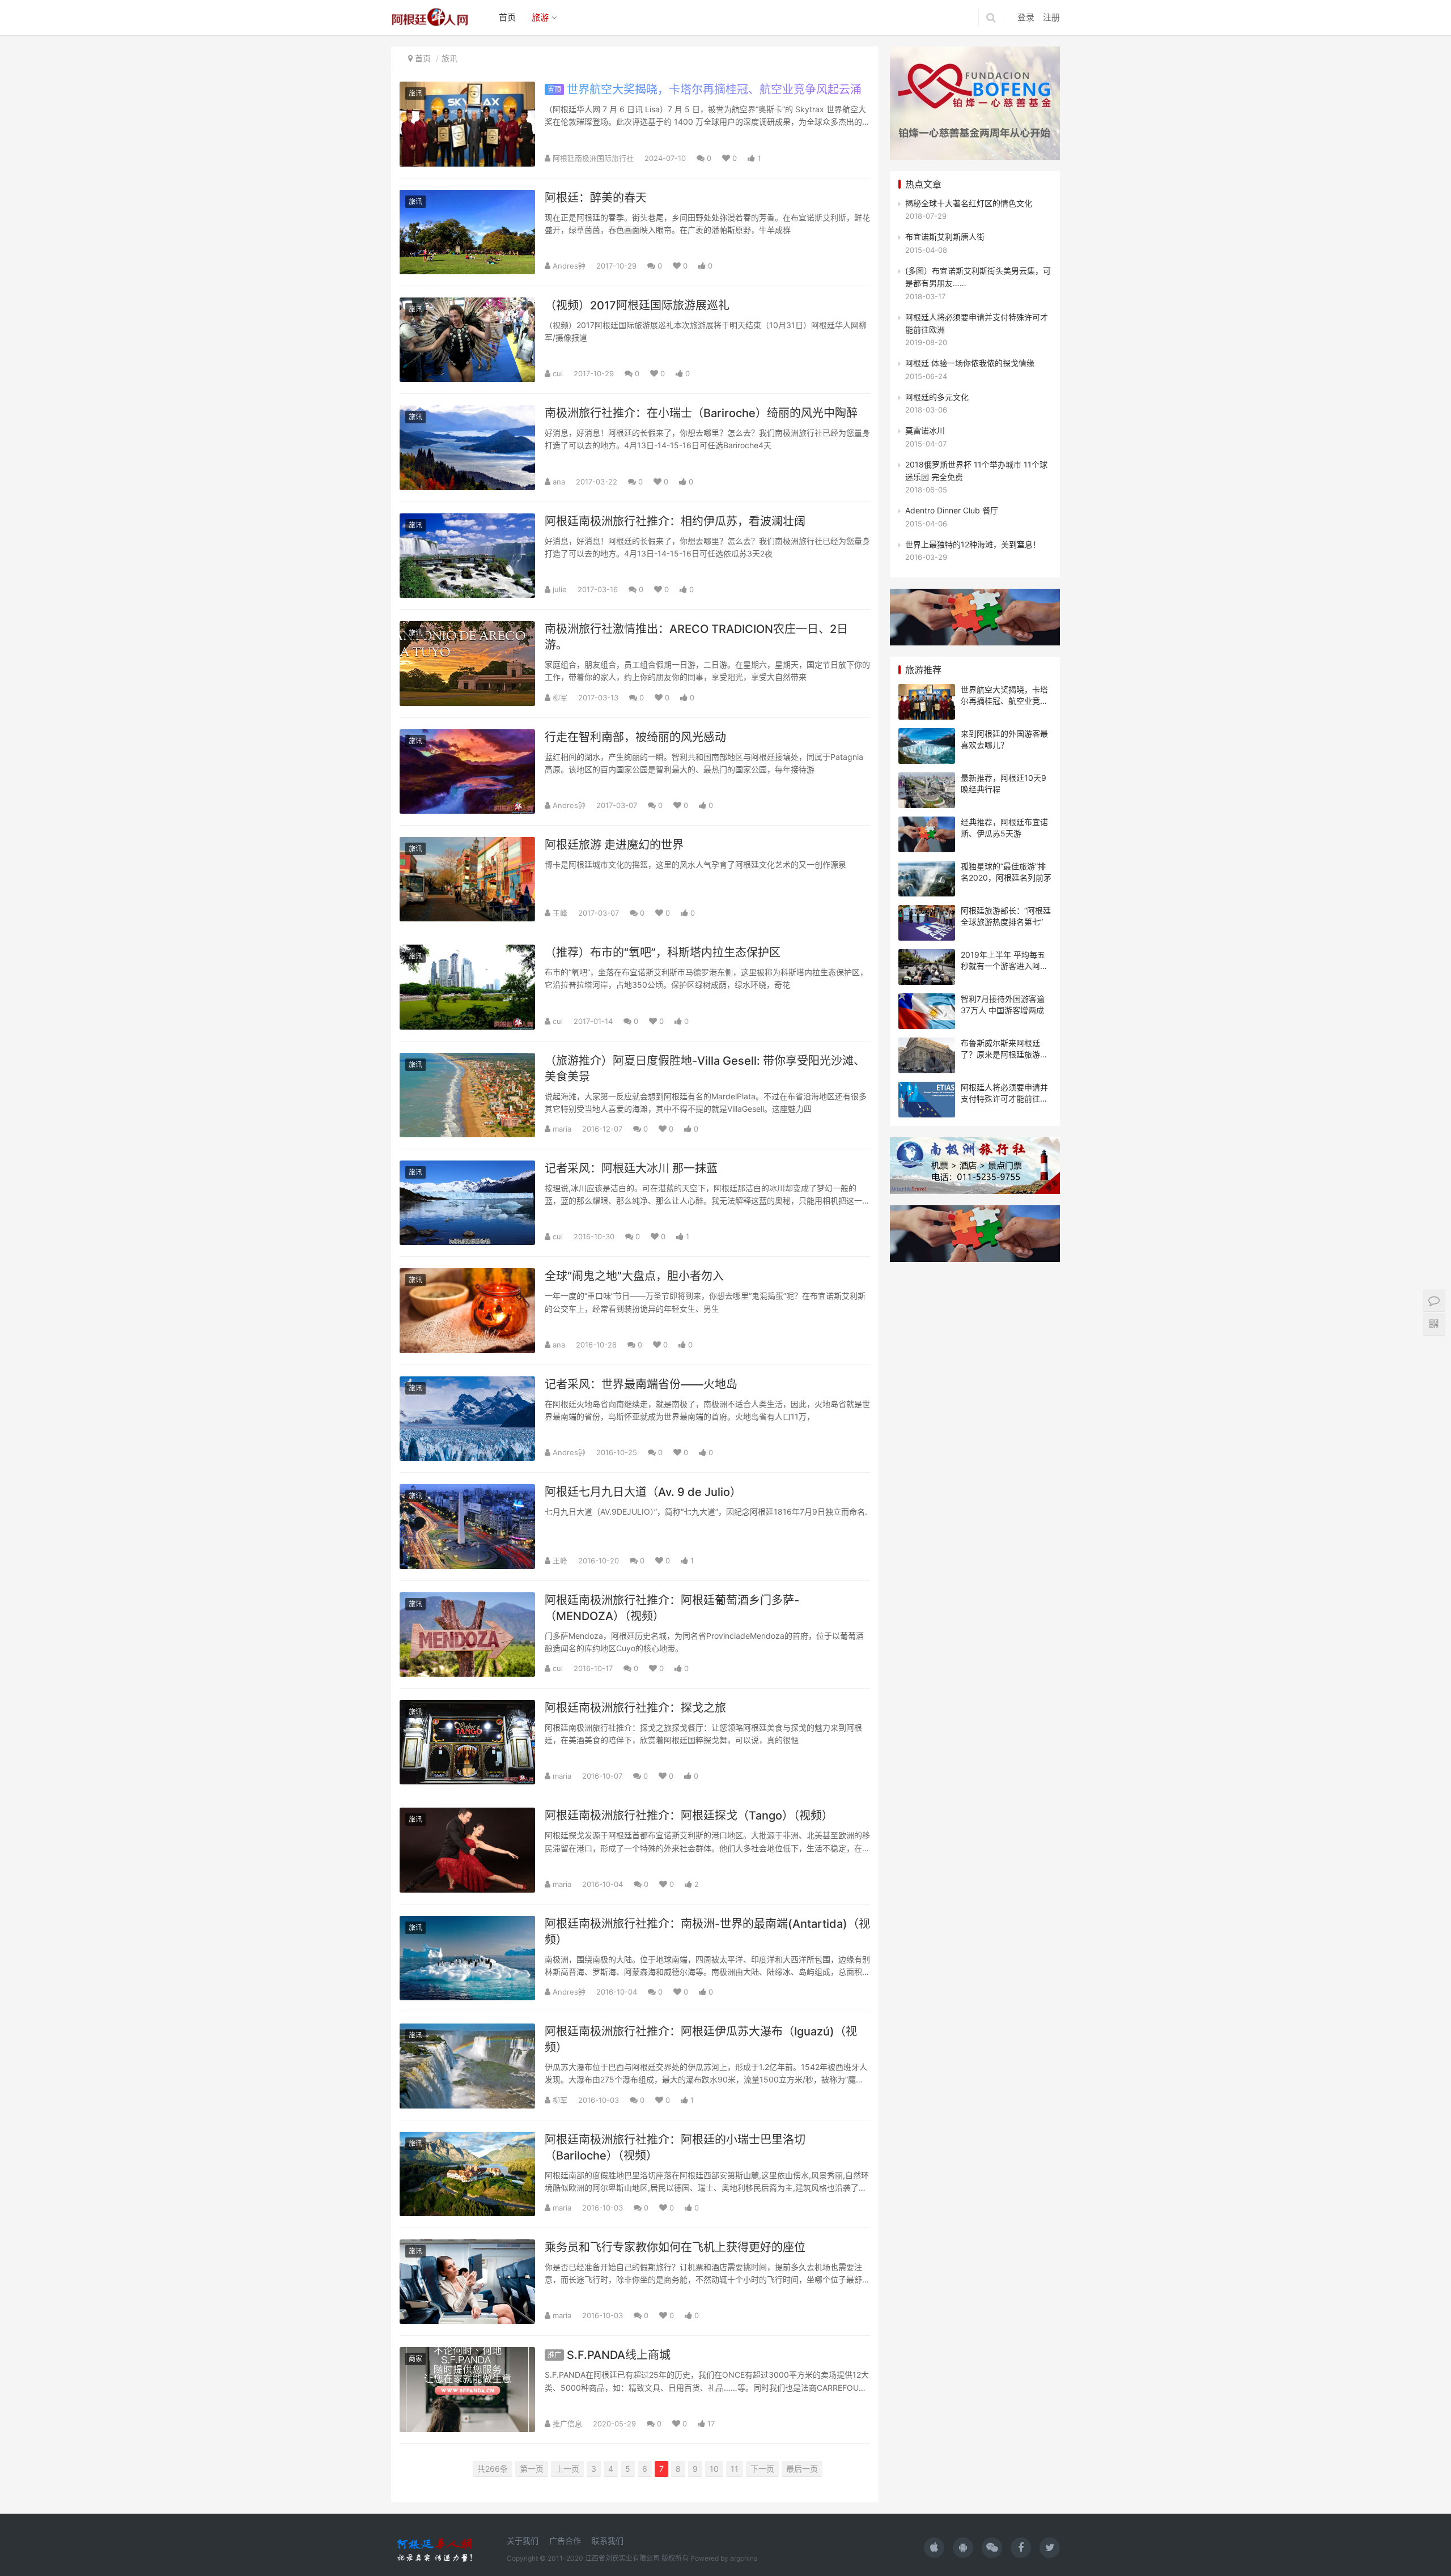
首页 (507, 17)
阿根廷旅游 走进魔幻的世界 (614, 845)
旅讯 (449, 58)
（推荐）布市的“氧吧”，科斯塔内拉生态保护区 (663, 953)
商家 (415, 2359)
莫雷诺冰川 (925, 430)
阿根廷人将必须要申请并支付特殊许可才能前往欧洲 (977, 323)
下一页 (762, 2469)
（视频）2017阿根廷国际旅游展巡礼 (637, 305)
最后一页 (802, 2469)
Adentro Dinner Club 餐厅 (952, 510)
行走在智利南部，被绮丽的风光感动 (635, 737)
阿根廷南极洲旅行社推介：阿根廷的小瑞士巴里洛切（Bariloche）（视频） (675, 2148)
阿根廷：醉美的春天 (596, 198)
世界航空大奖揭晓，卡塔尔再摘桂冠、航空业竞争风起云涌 (705, 90)
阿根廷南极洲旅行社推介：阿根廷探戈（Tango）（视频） (689, 1816)
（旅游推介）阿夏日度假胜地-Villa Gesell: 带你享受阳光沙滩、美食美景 (705, 1069)
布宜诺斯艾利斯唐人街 (945, 237)
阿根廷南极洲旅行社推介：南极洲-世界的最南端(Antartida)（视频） (707, 1932)
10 (714, 2469)
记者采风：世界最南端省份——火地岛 (641, 1384)
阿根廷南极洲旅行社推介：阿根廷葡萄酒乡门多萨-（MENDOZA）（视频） (672, 1608)
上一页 (567, 2469)
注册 (1051, 17)
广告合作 (565, 2541)
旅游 (540, 17)
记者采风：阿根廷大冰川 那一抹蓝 (631, 1168)
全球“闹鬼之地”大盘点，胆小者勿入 (634, 1276)
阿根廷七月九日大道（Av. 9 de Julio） (643, 1492)
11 (735, 2469)
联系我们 (608, 2541)
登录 (1026, 17)
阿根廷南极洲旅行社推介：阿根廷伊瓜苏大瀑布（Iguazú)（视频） (701, 2039)
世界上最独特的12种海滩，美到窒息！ (973, 544)
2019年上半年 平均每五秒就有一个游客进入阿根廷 (1004, 966)
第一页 (532, 2469)
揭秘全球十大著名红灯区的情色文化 (969, 203)
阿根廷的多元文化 (937, 397)
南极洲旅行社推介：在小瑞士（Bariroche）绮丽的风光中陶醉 (701, 413)
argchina (744, 2558)
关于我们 (523, 2541)
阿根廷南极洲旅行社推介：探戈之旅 (635, 1708)
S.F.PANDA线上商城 (609, 2355)
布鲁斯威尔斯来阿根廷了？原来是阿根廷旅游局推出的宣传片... (1004, 1054)
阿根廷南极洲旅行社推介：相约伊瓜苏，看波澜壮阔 (675, 521)
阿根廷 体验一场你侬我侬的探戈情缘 (970, 363)
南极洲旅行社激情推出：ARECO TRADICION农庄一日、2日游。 (696, 637)
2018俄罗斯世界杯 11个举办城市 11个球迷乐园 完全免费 (976, 471)
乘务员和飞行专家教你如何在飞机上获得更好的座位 (675, 2247)
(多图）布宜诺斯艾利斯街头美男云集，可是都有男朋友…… (978, 277)
